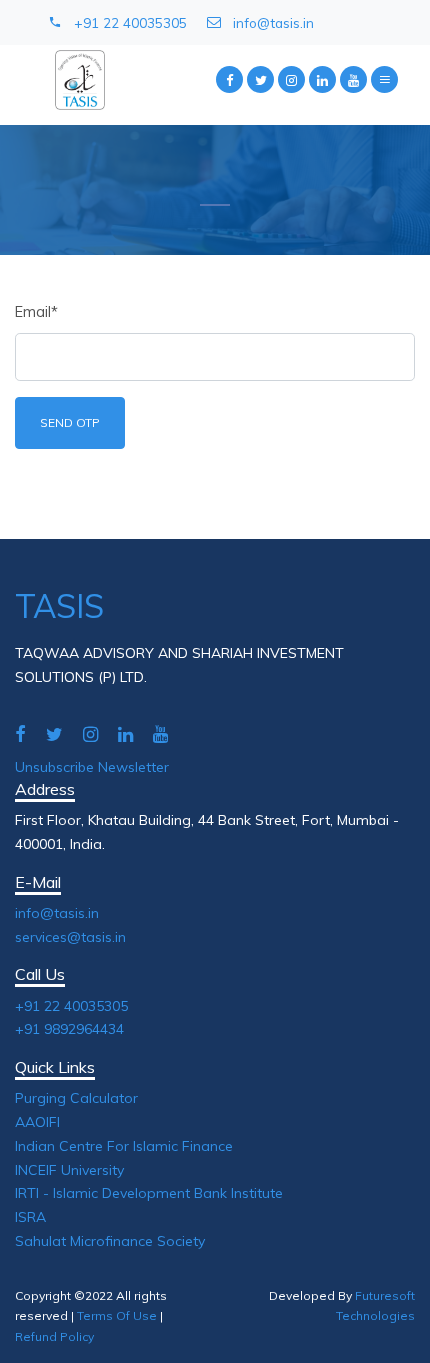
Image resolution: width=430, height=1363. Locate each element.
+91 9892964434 (69, 1029)
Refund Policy (54, 1336)
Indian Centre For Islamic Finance (124, 1146)
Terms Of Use (117, 1315)
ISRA (30, 1217)
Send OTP (70, 422)
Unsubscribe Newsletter (92, 767)
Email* (36, 312)
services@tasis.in (70, 937)
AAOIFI (37, 1122)
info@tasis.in (273, 22)
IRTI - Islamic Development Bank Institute (149, 1193)
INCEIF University (69, 1170)
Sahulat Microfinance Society (110, 1241)
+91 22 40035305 (130, 22)
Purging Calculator (76, 1098)
